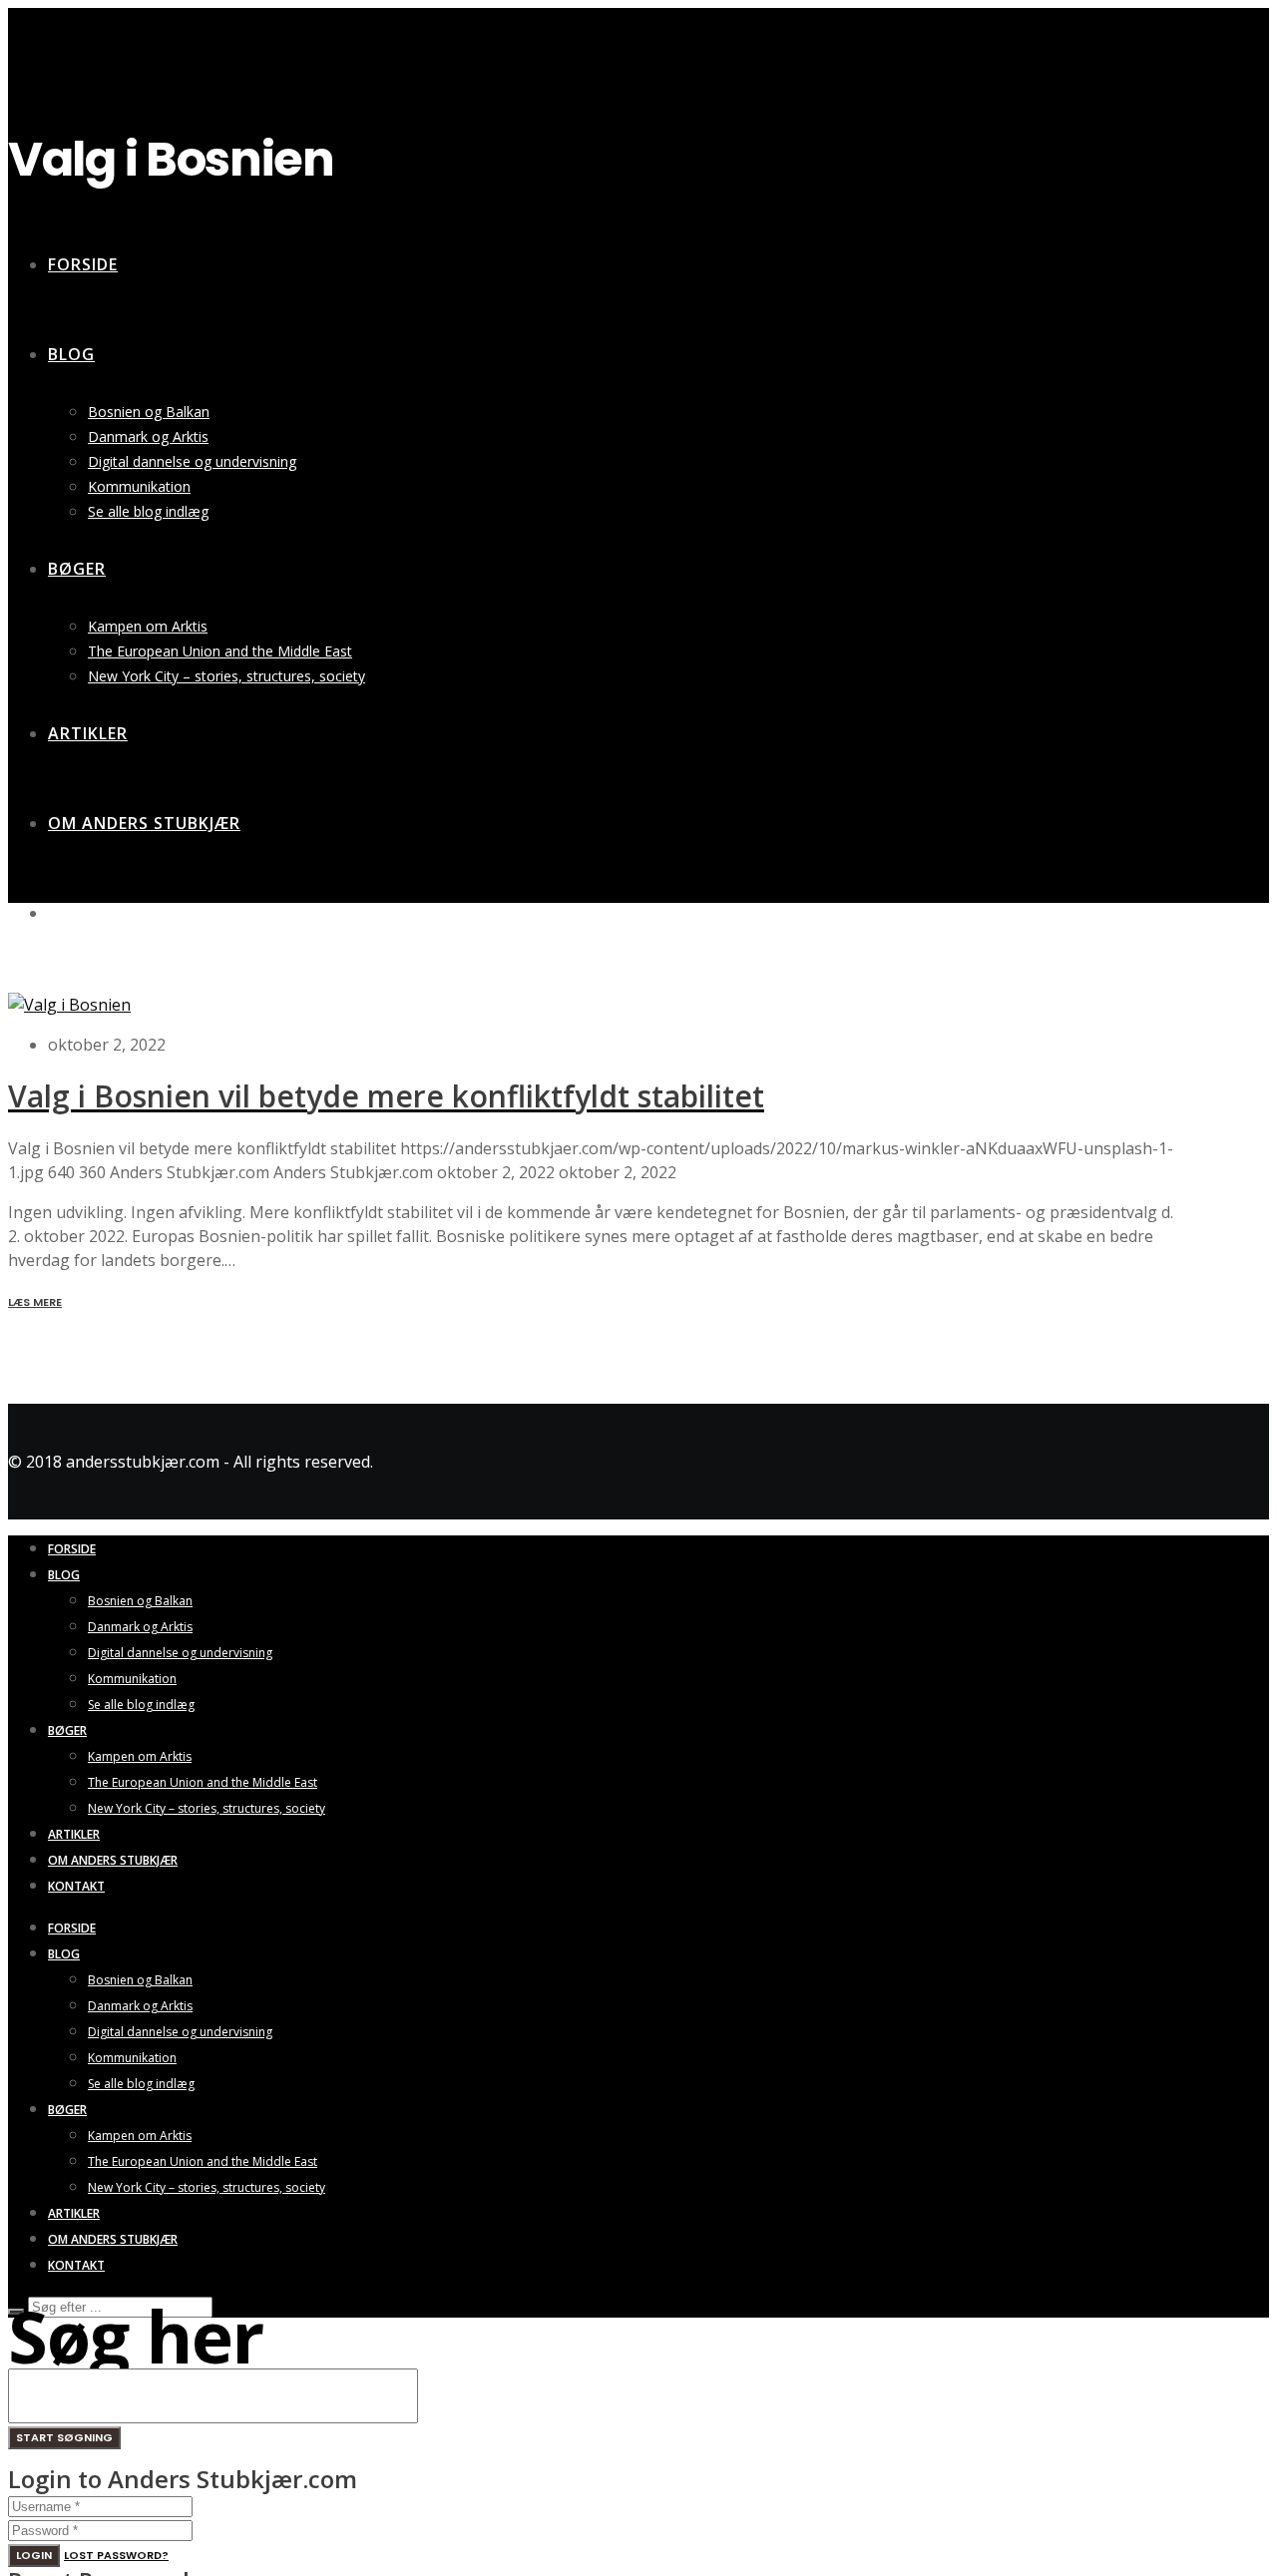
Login (34, 2555)
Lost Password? (116, 2555)
